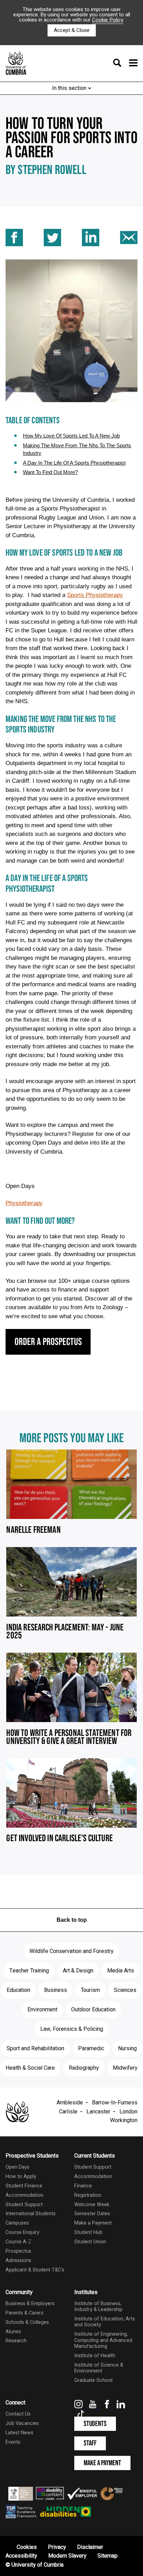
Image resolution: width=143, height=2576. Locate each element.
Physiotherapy (24, 1203)
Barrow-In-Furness (115, 2103)
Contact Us (18, 2414)
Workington (124, 2120)
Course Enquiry (22, 2232)
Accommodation (24, 2195)
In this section (70, 88)
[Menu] (123, 64)
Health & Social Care (30, 2068)
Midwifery (125, 2068)
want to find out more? (50, 472)
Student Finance (24, 2186)
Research (16, 2341)
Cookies (27, 2547)
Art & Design (78, 1971)
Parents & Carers (24, 2313)
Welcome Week (92, 2205)
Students (95, 2424)
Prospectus (18, 2251)
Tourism (90, 1990)
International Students (31, 2214)
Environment (42, 2010)
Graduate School (93, 2380)
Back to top (72, 1920)
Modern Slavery (67, 2556)
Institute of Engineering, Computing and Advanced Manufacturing (103, 2340)
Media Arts (121, 1971)
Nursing (127, 2049)
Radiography (84, 2068)
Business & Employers (30, 2304)
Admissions (18, 2261)
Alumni (13, 2332)
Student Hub (88, 2232)
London (128, 2112)
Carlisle (68, 2112)
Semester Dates (92, 2214)
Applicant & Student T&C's (35, 2270)
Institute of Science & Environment (99, 2368)
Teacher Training (29, 1971)
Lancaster (98, 2112)
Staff (90, 2443)
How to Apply (21, 2176)
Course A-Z (18, 2242)
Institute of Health (95, 2356)
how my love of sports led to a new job (71, 436)
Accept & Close (72, 30)
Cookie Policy (108, 20)
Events (13, 2442)
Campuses (17, 2223)
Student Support (24, 2205)
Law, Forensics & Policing (72, 2029)
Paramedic (91, 2049)
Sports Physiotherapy (95, 595)
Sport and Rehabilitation (35, 2049)
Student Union (90, 2242)
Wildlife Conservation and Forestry (71, 1951)
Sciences (125, 1990)
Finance (83, 2186)
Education (18, 1990)
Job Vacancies (22, 2423)
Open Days (18, 2167)
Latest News (19, 2433)
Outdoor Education (93, 2010)
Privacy (57, 2547)
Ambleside (70, 2103)
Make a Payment (93, 2223)
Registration (88, 2195)
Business (56, 1990)
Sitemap (108, 2556)
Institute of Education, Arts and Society (105, 2322)
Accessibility (21, 2556)
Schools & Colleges (27, 2322)
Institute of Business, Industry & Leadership (98, 2307)
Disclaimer (90, 2547)
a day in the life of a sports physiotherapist (74, 463)
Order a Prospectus (48, 1342)
